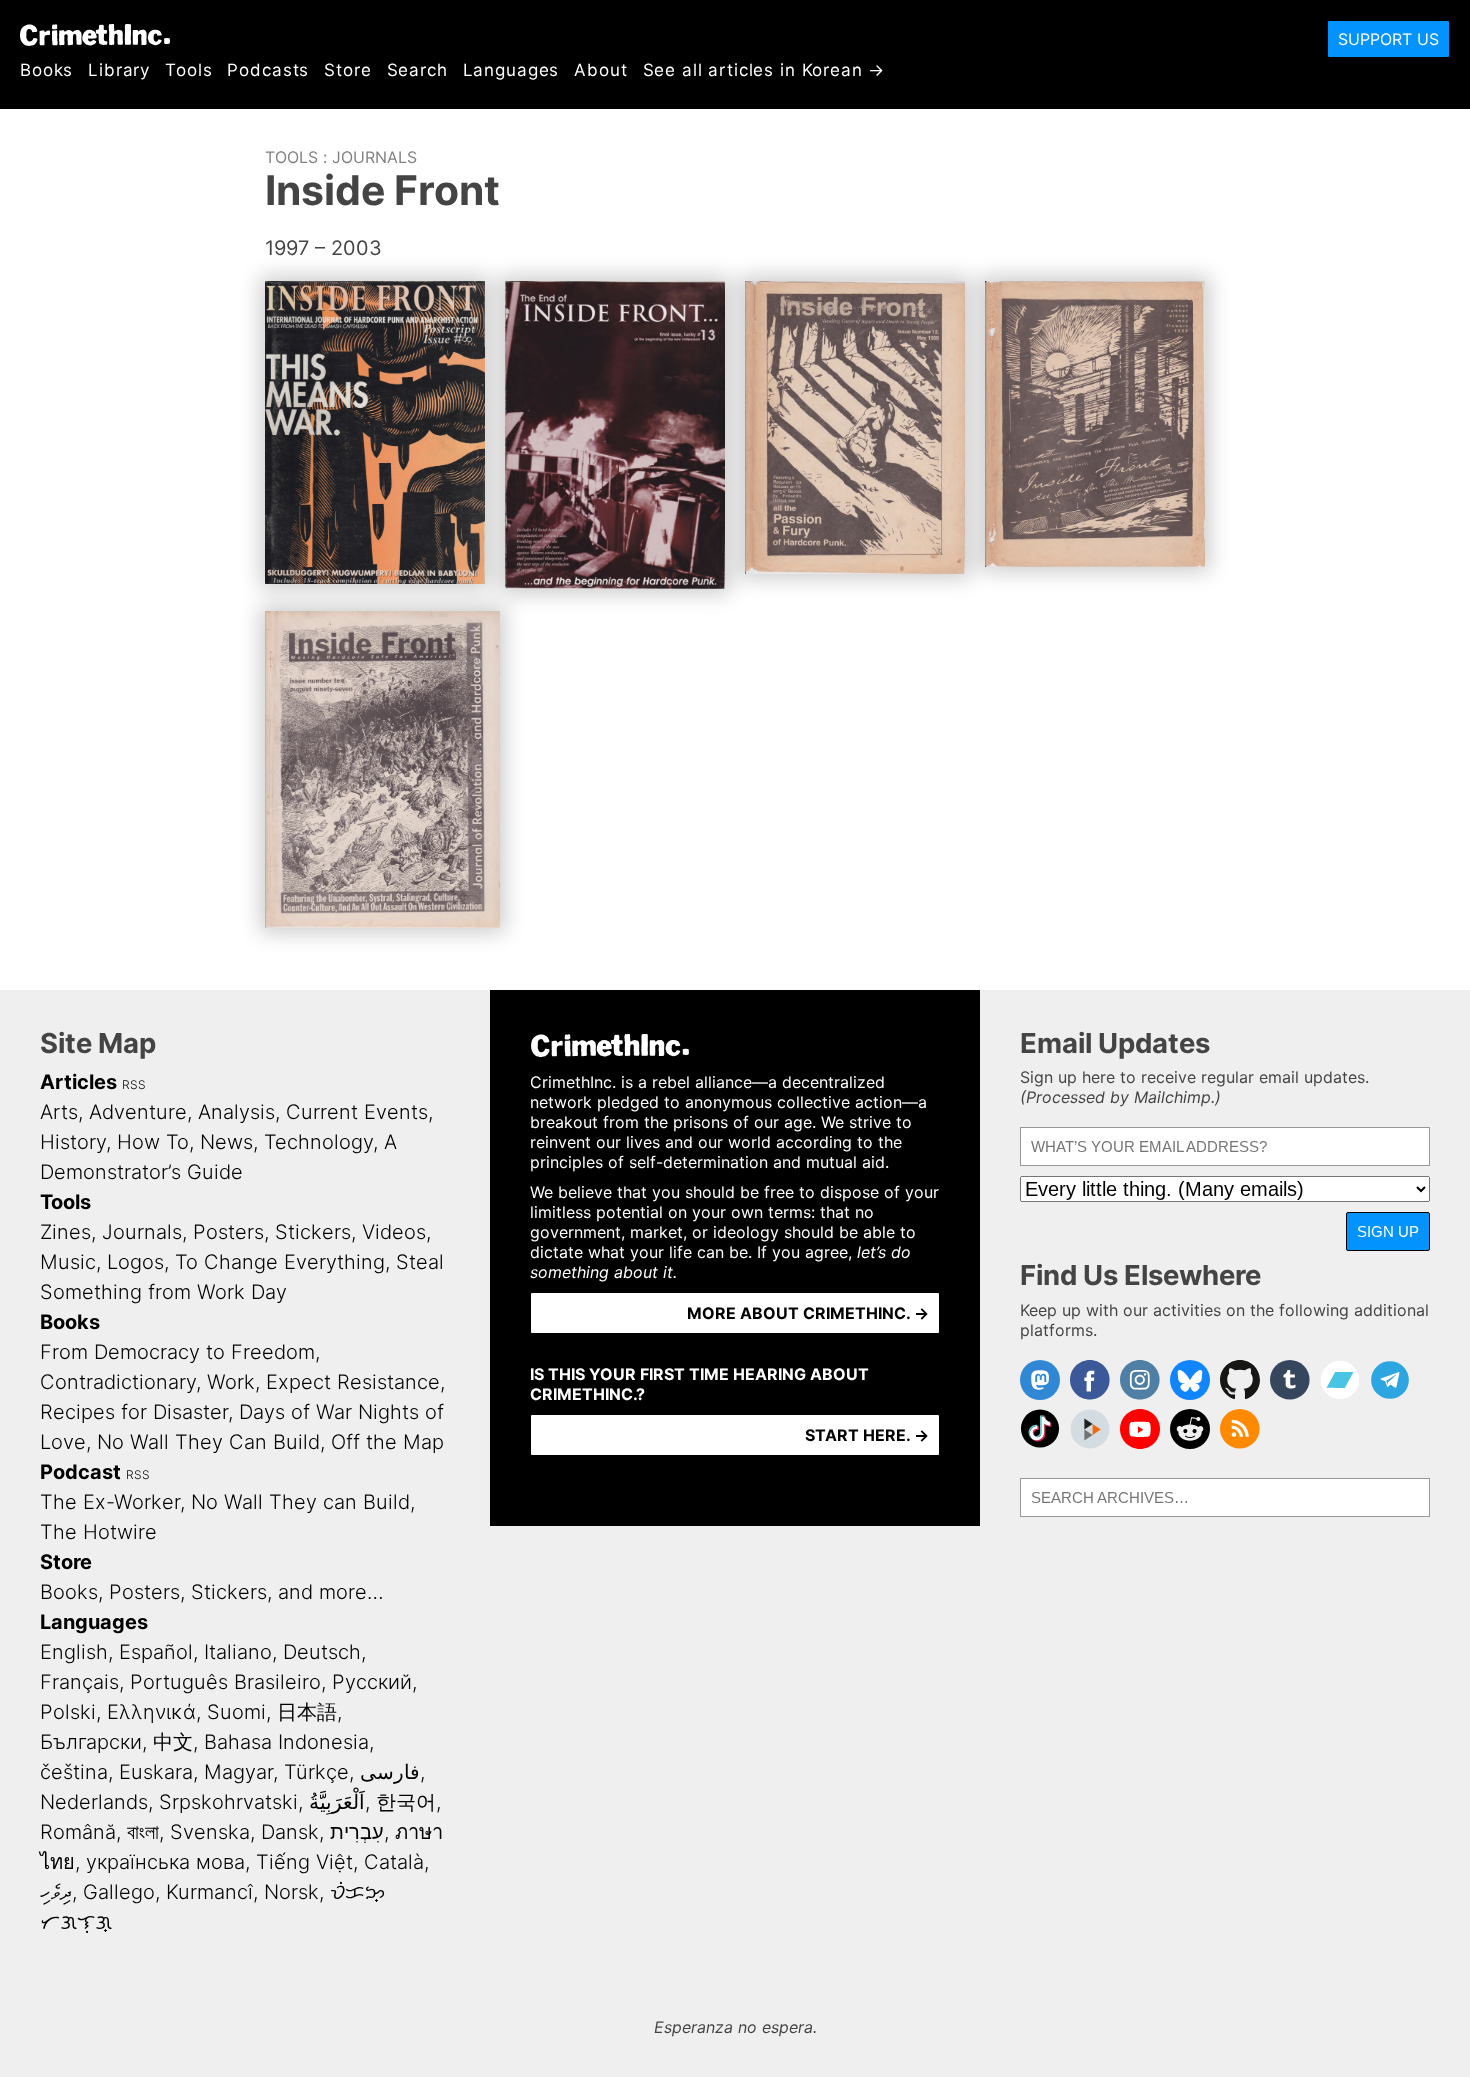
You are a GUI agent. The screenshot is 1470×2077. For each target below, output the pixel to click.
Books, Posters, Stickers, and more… (212, 1592)
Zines (65, 1232)
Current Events (357, 1112)
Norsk (291, 1892)
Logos (135, 1262)
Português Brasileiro (225, 1682)
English (74, 1652)
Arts (59, 1112)
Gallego (119, 1892)
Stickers (313, 1232)
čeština (74, 1772)
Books (46, 70)
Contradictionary (118, 1382)
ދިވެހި (56, 1892)
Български (91, 1742)
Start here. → (867, 1435)
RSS (134, 1084)
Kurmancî (209, 1892)
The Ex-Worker (110, 1502)
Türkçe (316, 1772)
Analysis (236, 1112)
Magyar (238, 1772)
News (226, 1142)
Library (119, 70)
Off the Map (387, 1442)
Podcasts (268, 70)
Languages (511, 70)
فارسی (390, 1772)
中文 (173, 1742)
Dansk (290, 1832)
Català (394, 1862)
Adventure (138, 1112)
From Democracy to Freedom (177, 1352)
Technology (318, 1142)
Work (231, 1382)
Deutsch (322, 1652)
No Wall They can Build (300, 1502)
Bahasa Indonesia (286, 1742)
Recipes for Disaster (134, 1412)
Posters (228, 1232)
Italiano (238, 1652)
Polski (68, 1712)
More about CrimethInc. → (808, 1313)
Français (79, 1682)
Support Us (1388, 39)
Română (78, 1832)
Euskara (156, 1772)
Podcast (80, 1472)
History (73, 1142)
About (600, 70)
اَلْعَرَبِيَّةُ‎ (337, 1802)
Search (417, 70)
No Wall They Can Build (208, 1442)
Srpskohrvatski (228, 1802)
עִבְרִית (357, 1832)
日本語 (307, 1712)
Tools (188, 70)
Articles (78, 1082)
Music (68, 1262)
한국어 (406, 1802)
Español (156, 1652)
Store (347, 70)
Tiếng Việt (304, 1862)
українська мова (165, 1862)
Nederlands (94, 1802)
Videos (394, 1232)
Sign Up (1388, 1231)
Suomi (236, 1712)
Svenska (210, 1832)
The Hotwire (98, 1532)
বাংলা (143, 1832)
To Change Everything (280, 1262)
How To (153, 1142)
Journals (374, 157)
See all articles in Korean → (764, 70)
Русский (372, 1682)
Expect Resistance (353, 1382)
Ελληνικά (151, 1712)
